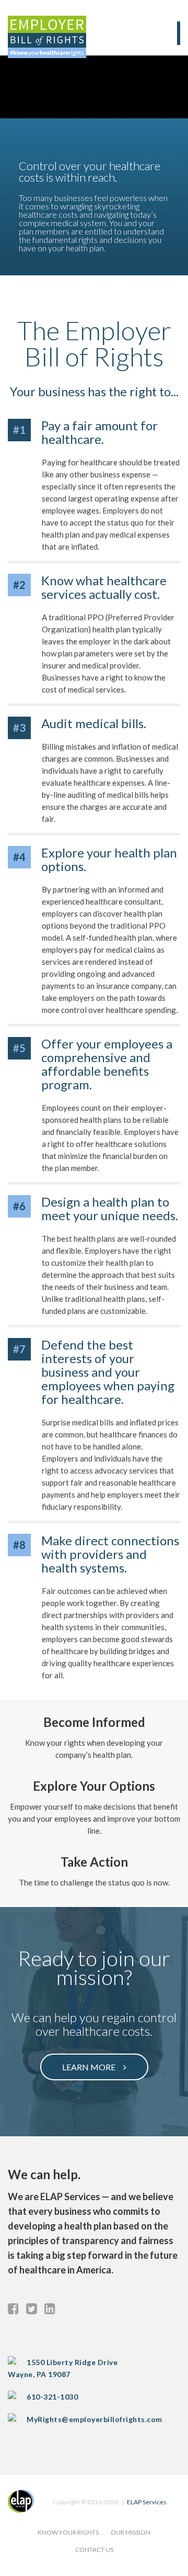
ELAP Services (147, 2502)
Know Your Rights (68, 2532)
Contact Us (94, 2550)
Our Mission (131, 2532)
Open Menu (179, 33)
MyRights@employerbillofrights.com (95, 2419)
